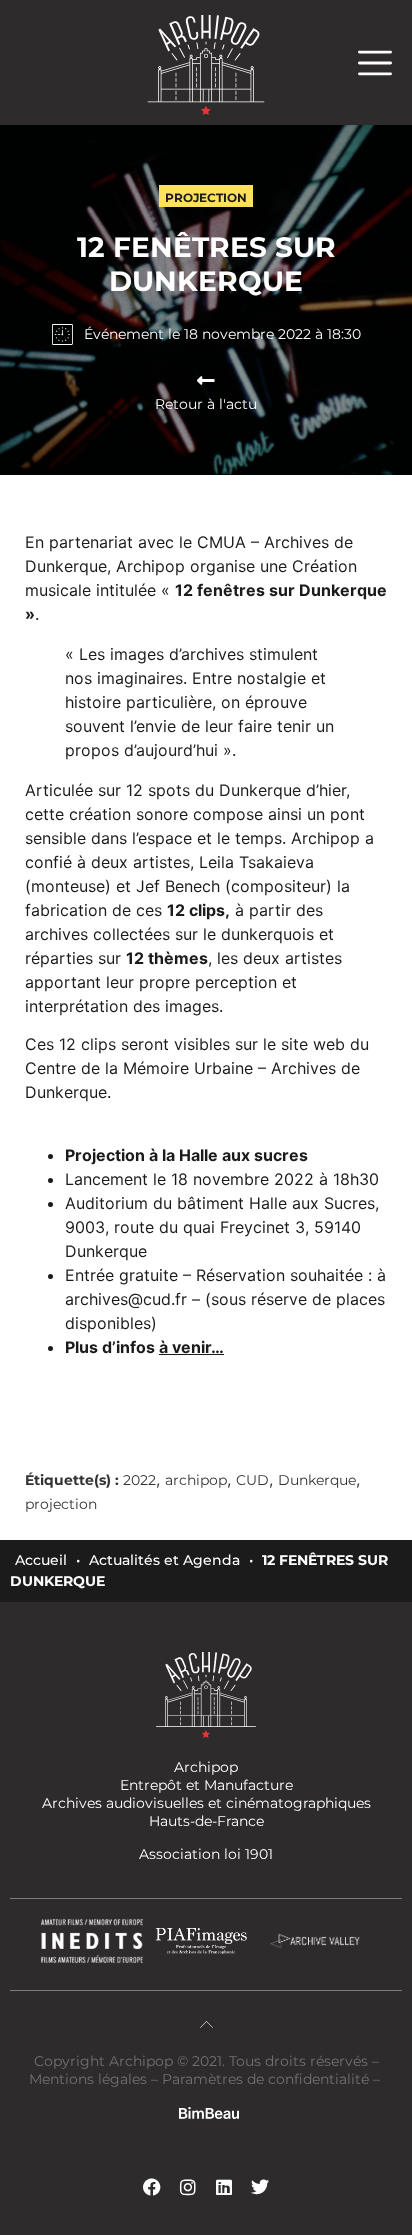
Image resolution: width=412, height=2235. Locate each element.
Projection (206, 197)
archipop (196, 1480)
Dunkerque (317, 1480)
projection (61, 1504)
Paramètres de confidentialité (265, 2079)
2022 (139, 1480)
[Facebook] (152, 2187)
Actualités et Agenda (164, 1560)
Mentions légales (90, 2079)
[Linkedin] (224, 2187)
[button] (385, 62)
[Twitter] (260, 2187)
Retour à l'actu (206, 404)
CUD (252, 1480)
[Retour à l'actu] (206, 381)
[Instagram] (188, 2187)
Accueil (41, 1560)
